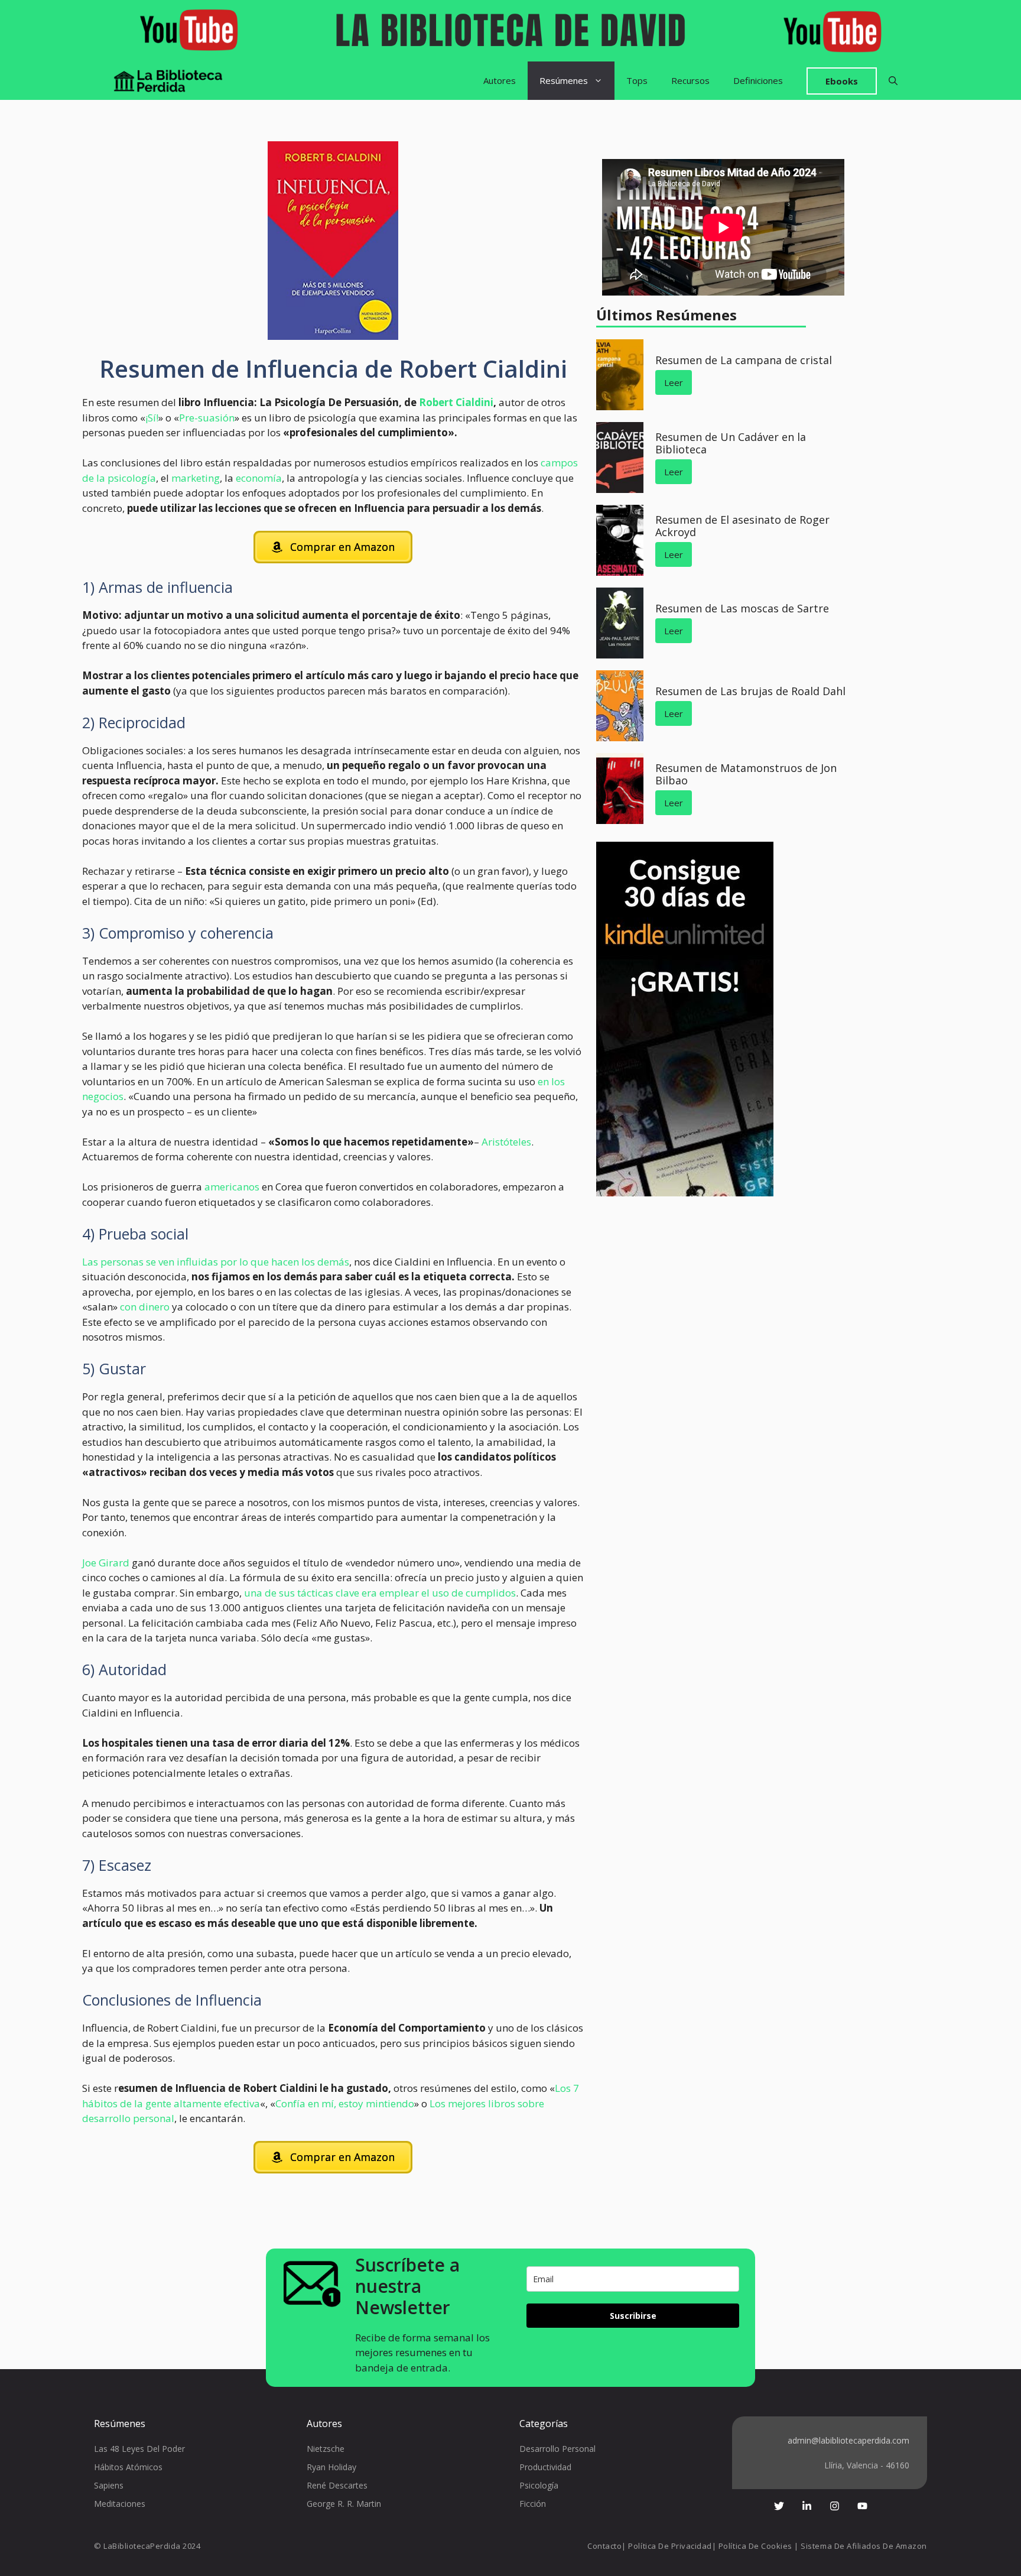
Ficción (533, 2504)
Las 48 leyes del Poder (139, 2449)
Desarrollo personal (557, 2449)
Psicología (539, 2485)
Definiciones (758, 80)
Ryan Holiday (331, 2467)
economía (259, 478)
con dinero (146, 1307)
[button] (893, 81)
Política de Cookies (755, 2546)
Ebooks (842, 81)
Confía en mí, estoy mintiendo (345, 2103)
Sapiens (109, 2485)
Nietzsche (326, 2449)
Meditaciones (120, 2504)
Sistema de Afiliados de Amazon (864, 2546)
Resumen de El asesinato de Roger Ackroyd (742, 526)
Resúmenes (564, 80)
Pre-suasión (207, 418)
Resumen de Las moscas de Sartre (742, 608)
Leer (674, 382)
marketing (196, 478)
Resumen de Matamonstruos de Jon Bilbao (746, 774)
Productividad (545, 2467)
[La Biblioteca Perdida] (168, 81)
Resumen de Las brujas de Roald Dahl (750, 691)
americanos (232, 1187)
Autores (500, 80)
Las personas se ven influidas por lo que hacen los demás (216, 1262)
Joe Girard (106, 1563)
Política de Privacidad (670, 2546)
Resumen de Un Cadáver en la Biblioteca (731, 443)
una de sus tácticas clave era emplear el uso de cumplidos (379, 1593)
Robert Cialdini (456, 402)
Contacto (604, 2546)
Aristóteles (506, 1142)
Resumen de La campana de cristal (744, 360)
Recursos (690, 80)
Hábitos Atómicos (128, 2467)
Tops (637, 80)
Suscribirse (633, 2316)
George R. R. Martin (344, 2504)
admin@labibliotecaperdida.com (848, 2440)
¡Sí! (152, 418)
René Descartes (337, 2485)
